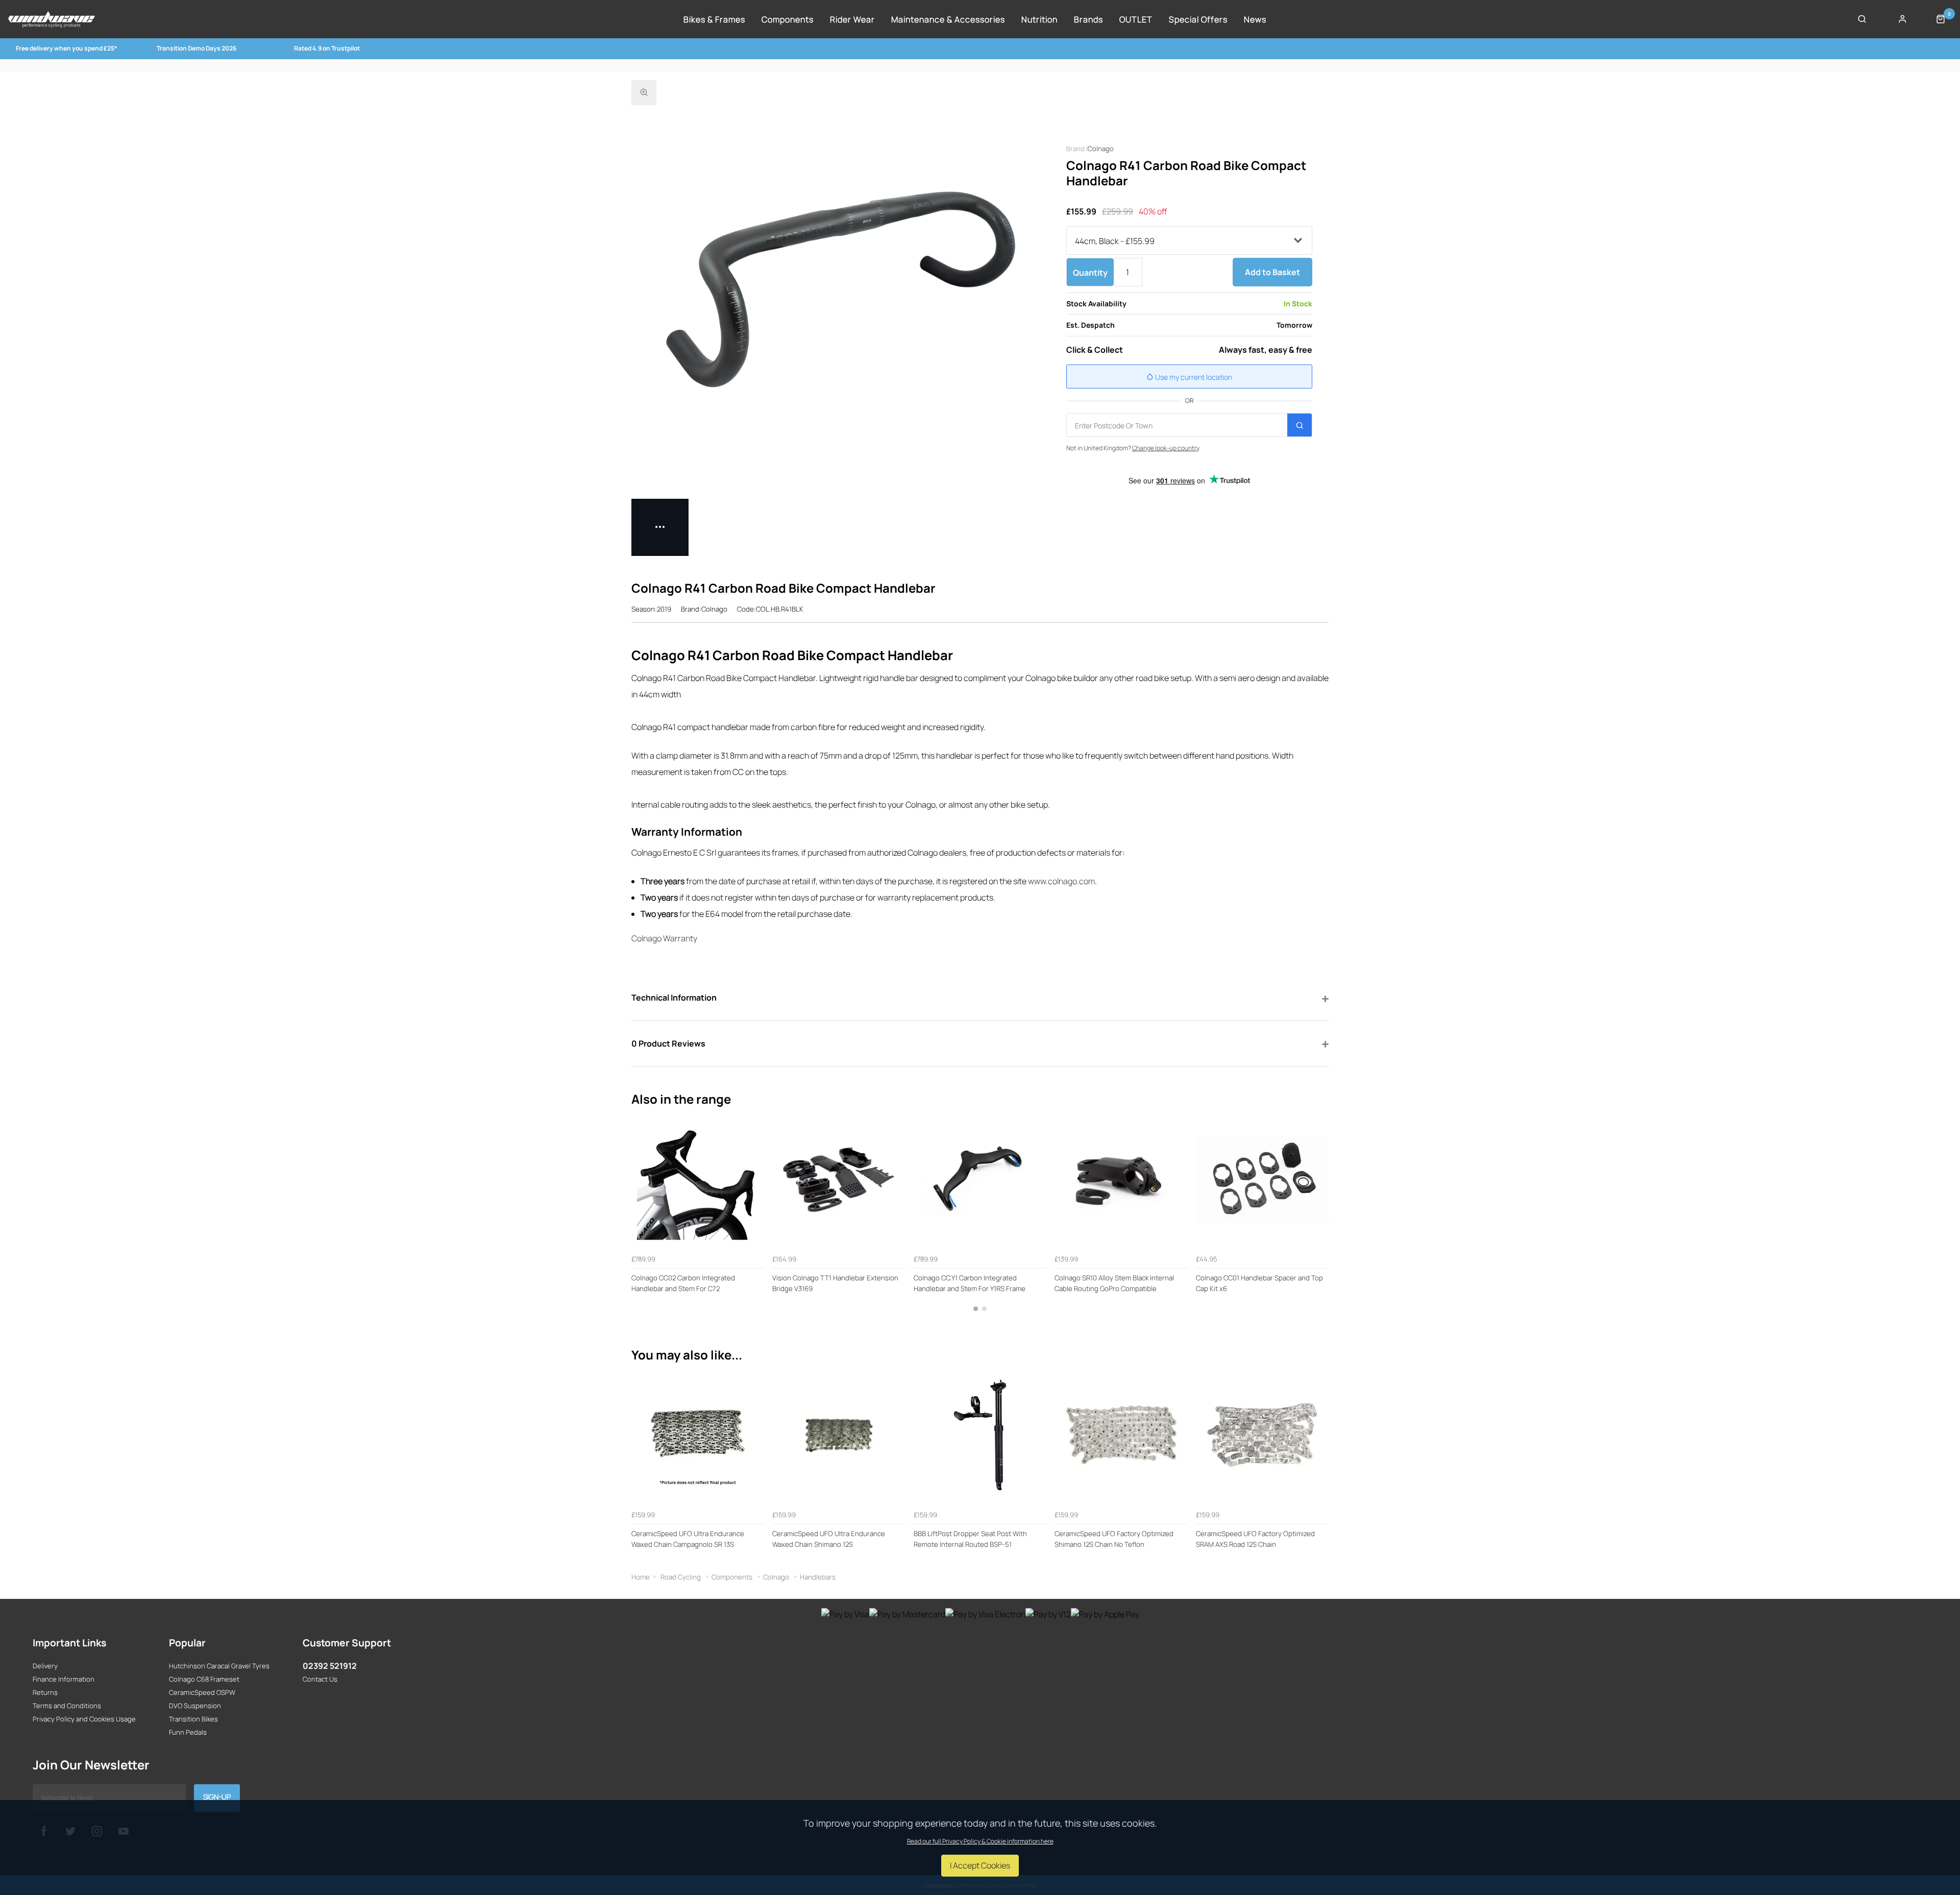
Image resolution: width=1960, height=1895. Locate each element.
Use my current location (1193, 377)
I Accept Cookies (980, 1865)
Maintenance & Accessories (948, 19)
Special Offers (1198, 19)
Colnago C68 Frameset (204, 1679)
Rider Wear (852, 19)
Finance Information (64, 1679)
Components (788, 19)
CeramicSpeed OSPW (202, 1692)
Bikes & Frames (714, 19)
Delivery (45, 1666)
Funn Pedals (188, 1732)
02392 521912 (330, 1666)
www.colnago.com (1061, 881)
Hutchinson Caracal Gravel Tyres (219, 1666)
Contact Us (320, 1679)
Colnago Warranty (664, 938)
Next (1319, 1218)
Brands (1088, 19)
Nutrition (1039, 19)
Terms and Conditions (67, 1706)
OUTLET (1136, 19)
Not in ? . (1133, 448)
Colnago (1101, 149)
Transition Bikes (193, 1719)
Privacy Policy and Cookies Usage (84, 1719)
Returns (45, 1692)
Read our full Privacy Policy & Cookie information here (980, 1841)
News (1255, 19)
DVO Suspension (195, 1706)
